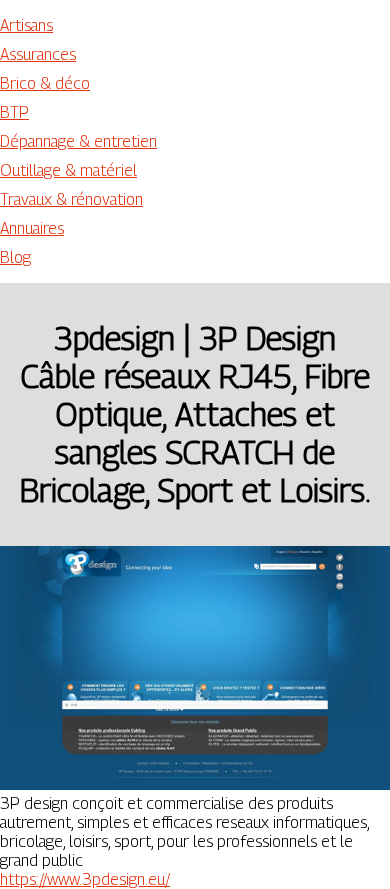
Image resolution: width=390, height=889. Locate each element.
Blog (15, 257)
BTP (14, 112)
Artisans (26, 25)
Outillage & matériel (68, 170)
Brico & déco (45, 83)
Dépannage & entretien (78, 141)
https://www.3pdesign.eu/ (85, 879)
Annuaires (32, 228)
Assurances (38, 54)
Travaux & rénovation (71, 199)
